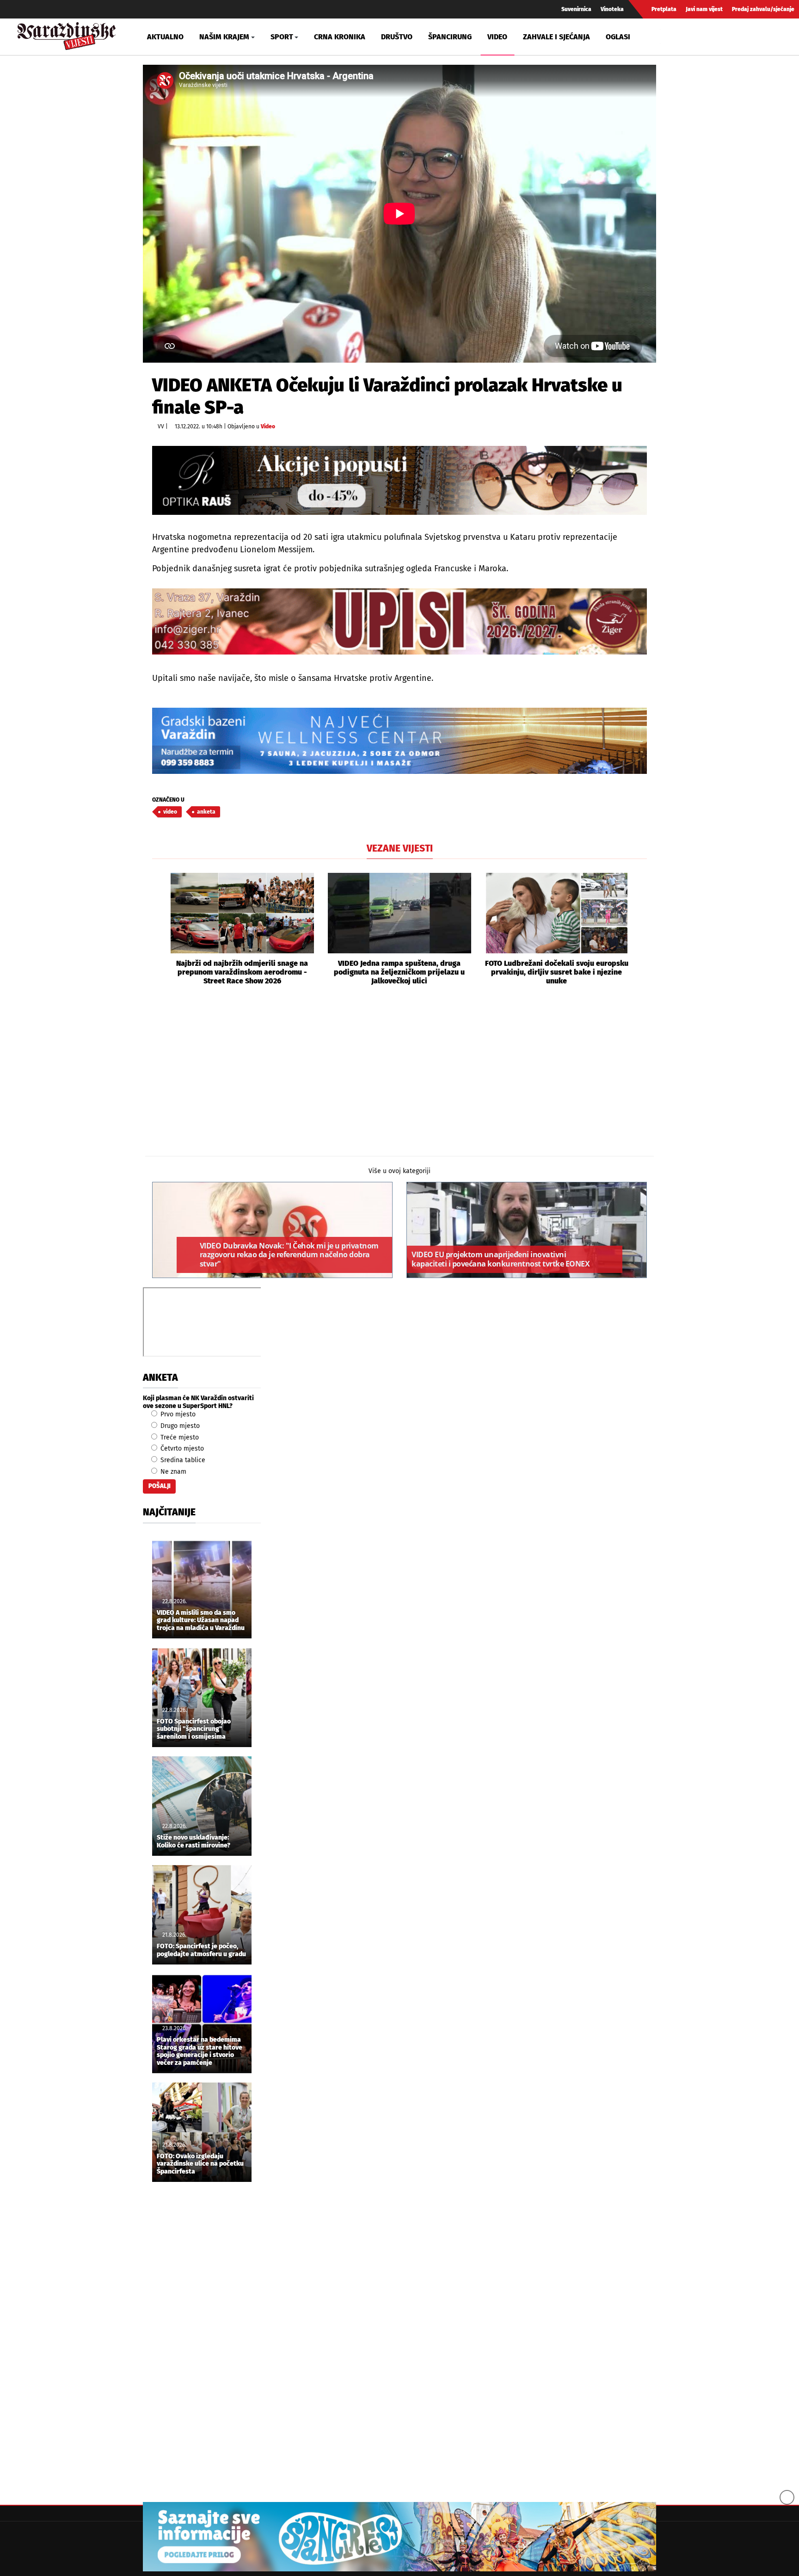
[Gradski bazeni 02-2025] (399, 741)
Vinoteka (612, 9)
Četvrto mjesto (181, 1449)
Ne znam (172, 1472)
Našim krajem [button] (224, 37)
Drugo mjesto (179, 1426)
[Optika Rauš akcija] (399, 480)
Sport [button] (282, 37)
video (170, 812)
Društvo (397, 37)
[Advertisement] (399, 1080)
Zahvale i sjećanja (556, 37)
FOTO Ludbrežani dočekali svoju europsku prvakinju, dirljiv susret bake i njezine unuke (557, 972)
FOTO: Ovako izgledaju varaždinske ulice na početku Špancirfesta (200, 2164)
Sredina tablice (182, 1460)
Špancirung (450, 37)
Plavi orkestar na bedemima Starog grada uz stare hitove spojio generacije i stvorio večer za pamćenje (200, 2051)
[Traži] (669, 37)
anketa (206, 812)
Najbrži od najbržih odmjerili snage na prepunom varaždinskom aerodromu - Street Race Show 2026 (242, 972)
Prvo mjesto (177, 1414)
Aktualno (165, 37)
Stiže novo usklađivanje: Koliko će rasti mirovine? (194, 1842)
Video (497, 37)
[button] (159, 929)
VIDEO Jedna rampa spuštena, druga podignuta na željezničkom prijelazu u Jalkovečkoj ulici (399, 972)
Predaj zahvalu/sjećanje (763, 9)
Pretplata (664, 9)
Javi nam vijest (704, 9)
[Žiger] (399, 621)
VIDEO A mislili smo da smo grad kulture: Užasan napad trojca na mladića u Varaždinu (201, 1621)
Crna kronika (340, 37)
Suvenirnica (576, 9)
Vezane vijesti (400, 848)
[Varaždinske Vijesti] (67, 34)
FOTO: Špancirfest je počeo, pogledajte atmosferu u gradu (201, 1950)
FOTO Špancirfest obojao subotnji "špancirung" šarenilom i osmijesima (194, 1730)
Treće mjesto (179, 1437)
